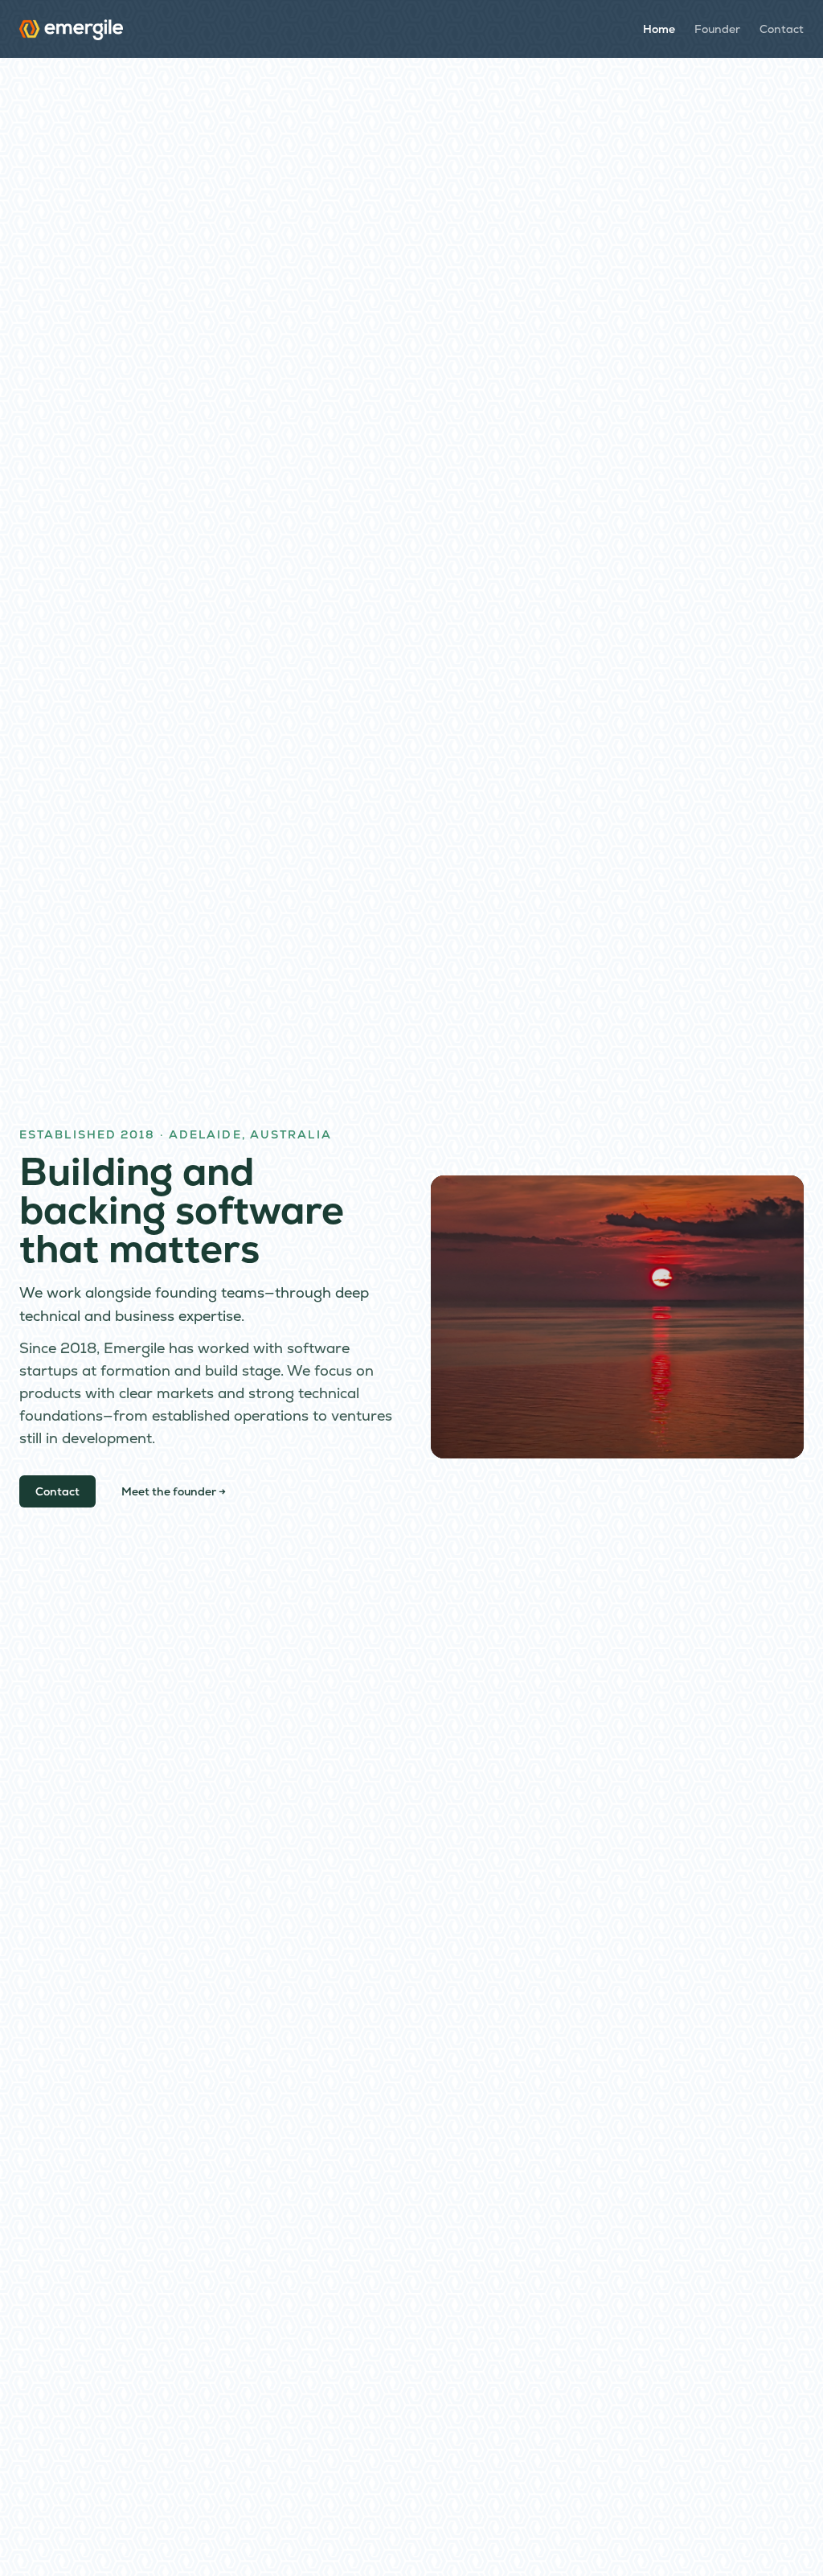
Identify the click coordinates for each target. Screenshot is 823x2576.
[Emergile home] (71, 29)
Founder (717, 29)
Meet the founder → (174, 1491)
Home (659, 29)
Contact (782, 29)
